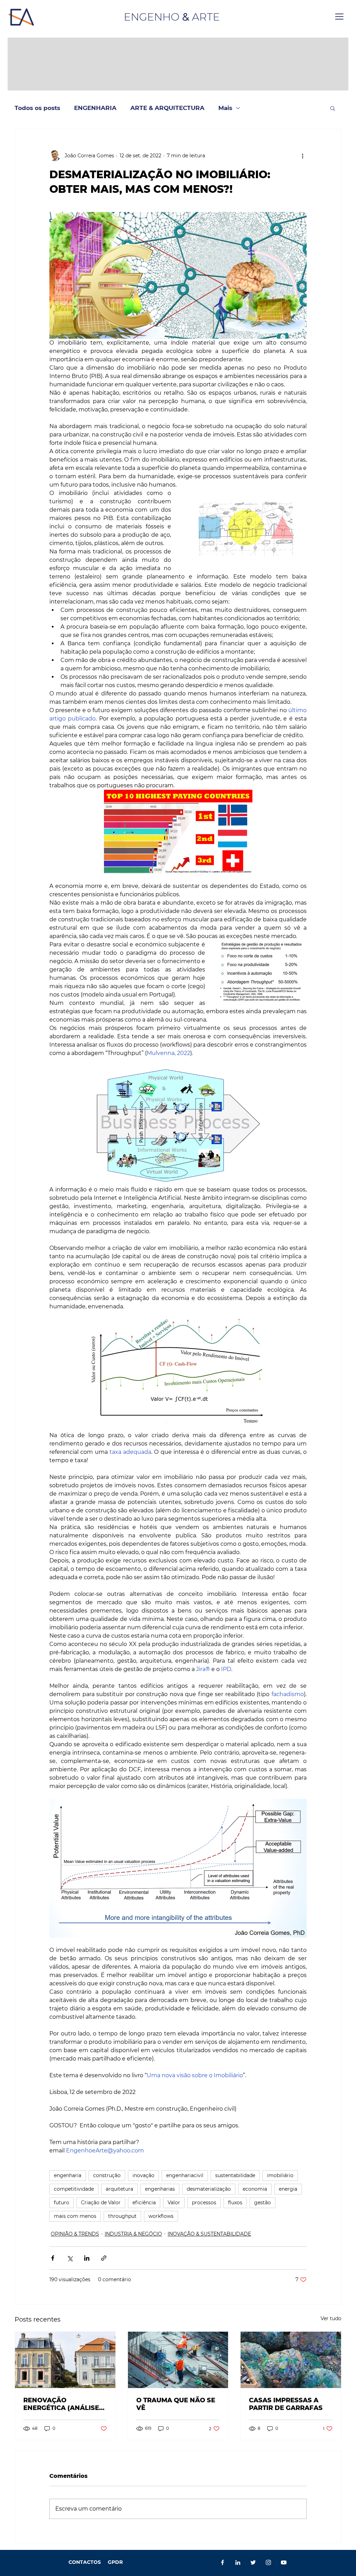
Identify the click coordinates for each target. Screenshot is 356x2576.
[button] (339, 17)
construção (107, 2175)
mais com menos (75, 2216)
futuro (62, 2203)
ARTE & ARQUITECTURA (167, 108)
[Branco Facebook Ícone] (222, 2562)
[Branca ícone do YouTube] (284, 2562)
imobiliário (280, 2175)
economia (255, 2189)
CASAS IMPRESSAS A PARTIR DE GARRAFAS (286, 2404)
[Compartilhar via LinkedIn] (87, 2258)
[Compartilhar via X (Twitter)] (70, 2258)
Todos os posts (37, 108)
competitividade (74, 2189)
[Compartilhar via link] (104, 2258)
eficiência (144, 2203)
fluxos (235, 2203)
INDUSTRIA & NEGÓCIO (133, 2234)
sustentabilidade (235, 2175)
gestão (262, 2203)
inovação (143, 2175)
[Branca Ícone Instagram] (268, 2562)
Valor (174, 2203)
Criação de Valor (101, 2203)
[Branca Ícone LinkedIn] (238, 2562)
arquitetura (119, 2189)
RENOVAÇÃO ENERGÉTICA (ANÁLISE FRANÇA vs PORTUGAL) (62, 2404)
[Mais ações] (302, 156)
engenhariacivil (185, 2175)
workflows (161, 2216)
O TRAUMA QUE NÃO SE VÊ (176, 2404)
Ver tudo (331, 2318)
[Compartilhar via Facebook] (53, 2258)
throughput (122, 2216)
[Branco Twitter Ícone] (253, 2562)
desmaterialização (209, 2189)
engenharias (160, 2189)
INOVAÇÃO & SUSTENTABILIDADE (209, 2234)
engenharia (68, 2175)
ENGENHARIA (95, 108)
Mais (225, 108)
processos (204, 2203)
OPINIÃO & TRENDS (75, 2234)
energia (288, 2189)
